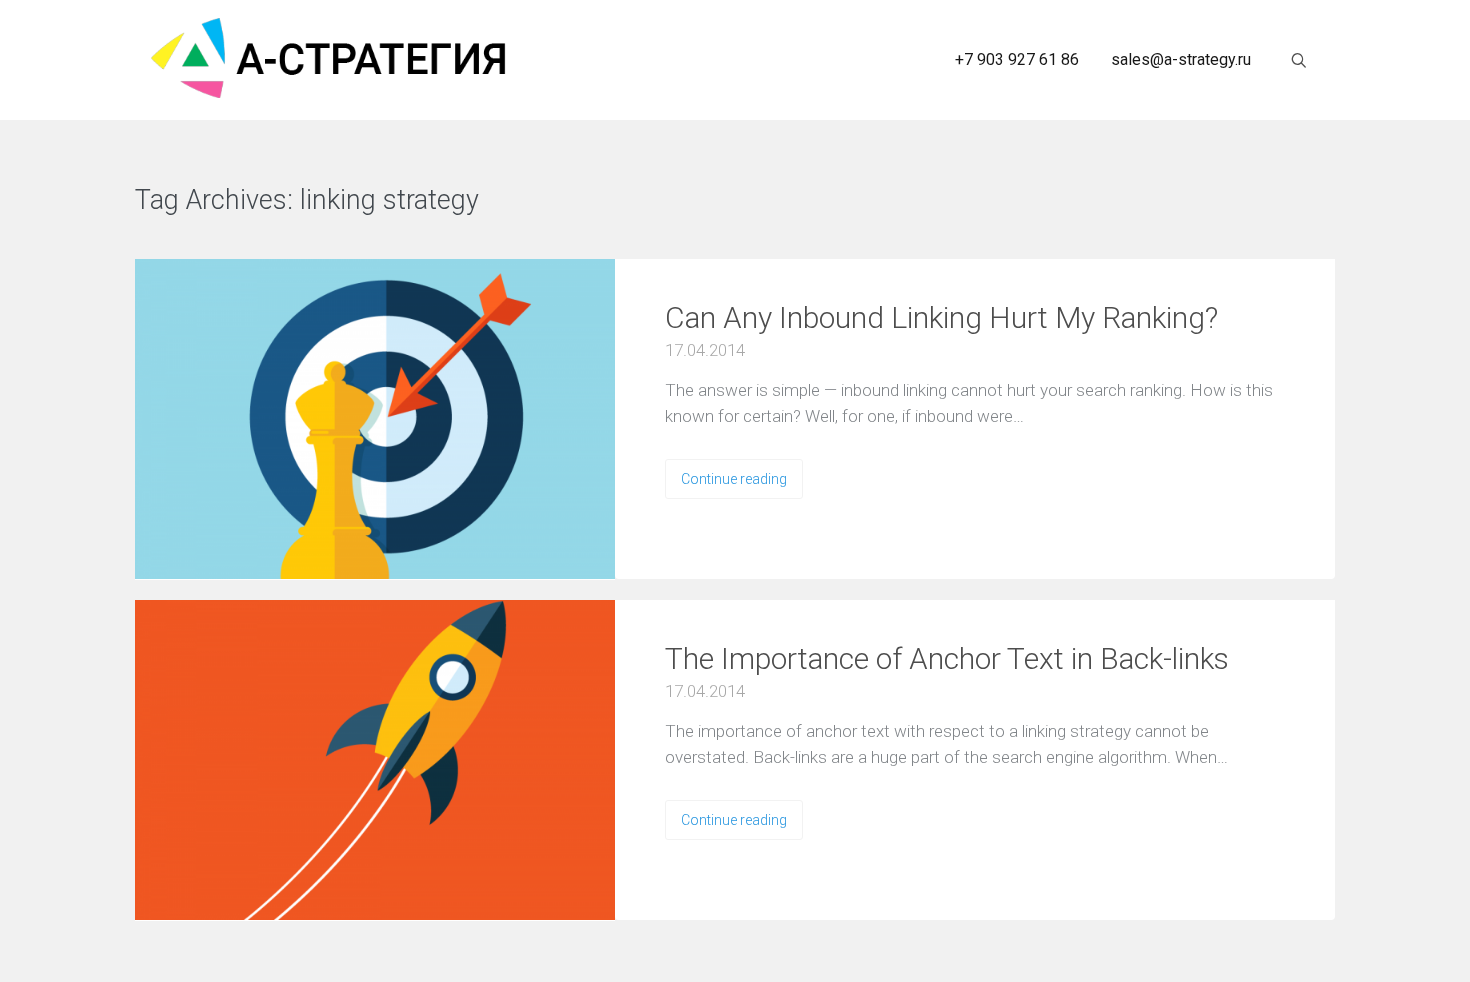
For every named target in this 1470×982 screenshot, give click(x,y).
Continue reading (734, 479)
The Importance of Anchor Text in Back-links (947, 658)
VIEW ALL (540, 201)
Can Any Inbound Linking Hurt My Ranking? (941, 317)
